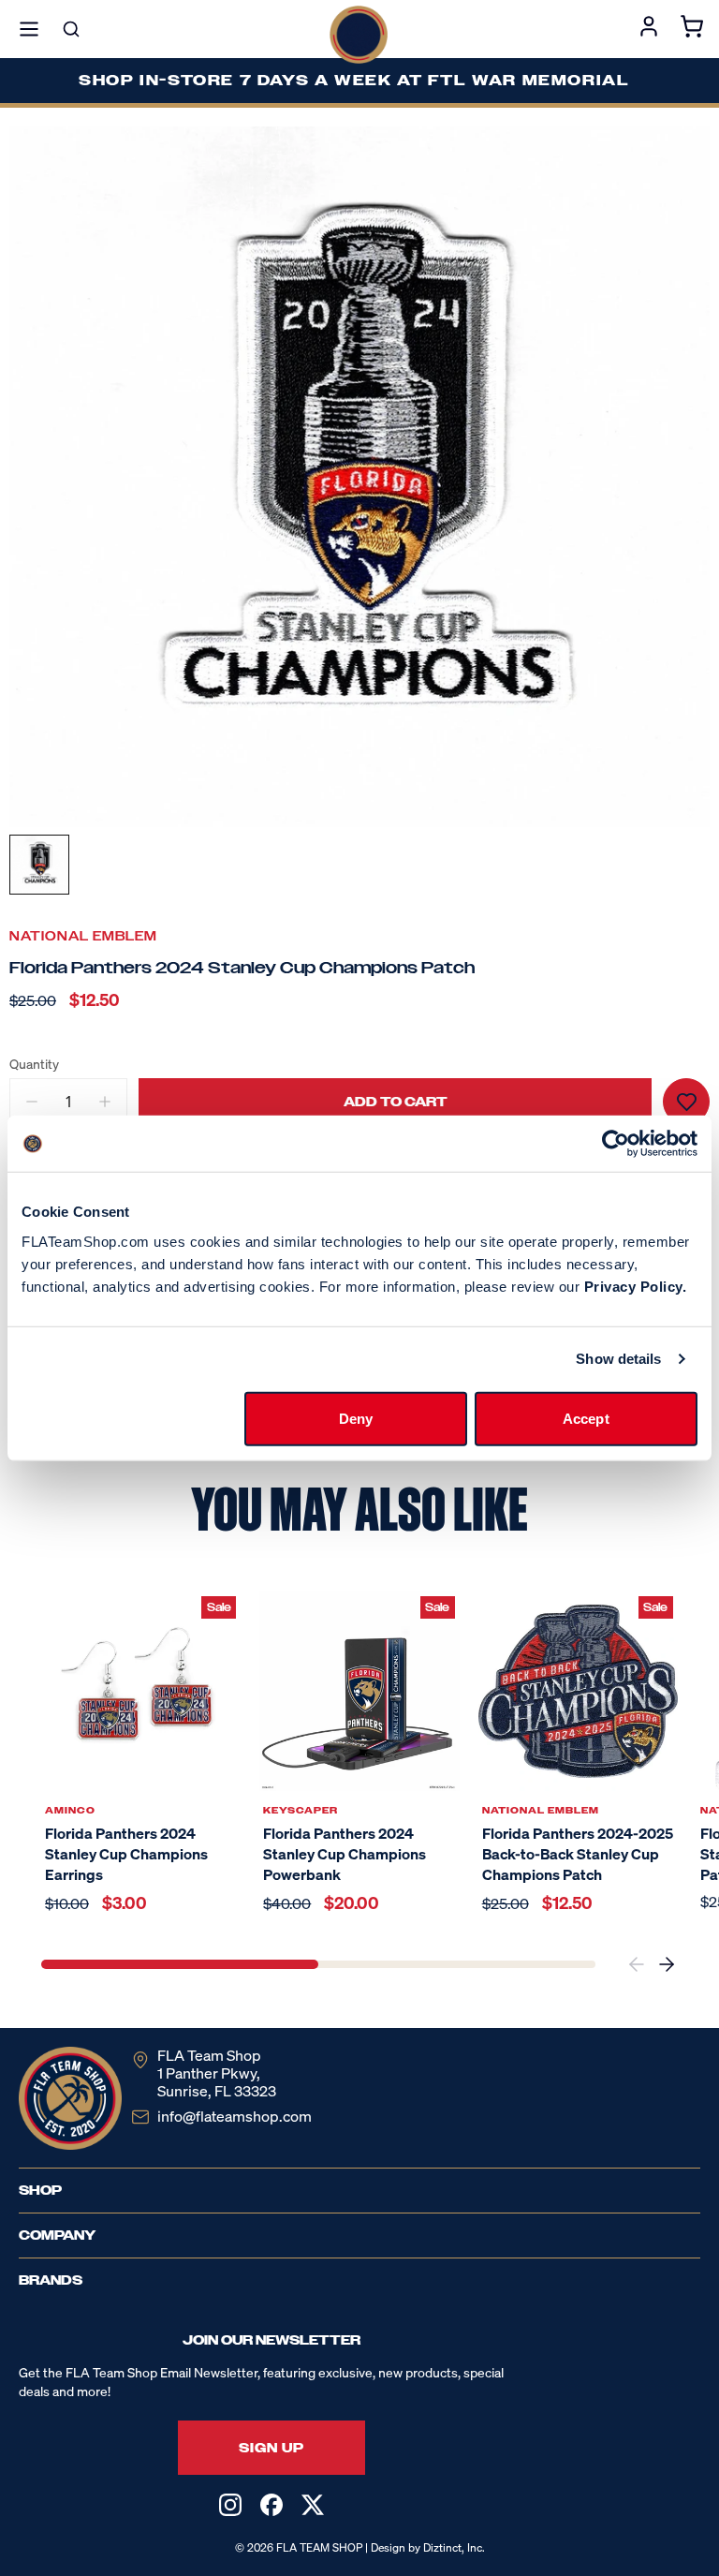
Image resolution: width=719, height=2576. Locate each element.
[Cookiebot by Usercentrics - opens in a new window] (616, 1144)
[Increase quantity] (105, 1102)
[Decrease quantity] (32, 1102)
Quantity (34, 1064)
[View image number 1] (39, 865)
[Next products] (667, 1964)
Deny (356, 1418)
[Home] (359, 35)
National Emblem (83, 936)
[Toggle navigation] (29, 29)
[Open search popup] (71, 29)
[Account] (649, 29)
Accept (586, 1418)
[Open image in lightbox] (359, 477)
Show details (618, 1359)
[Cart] (692, 29)
